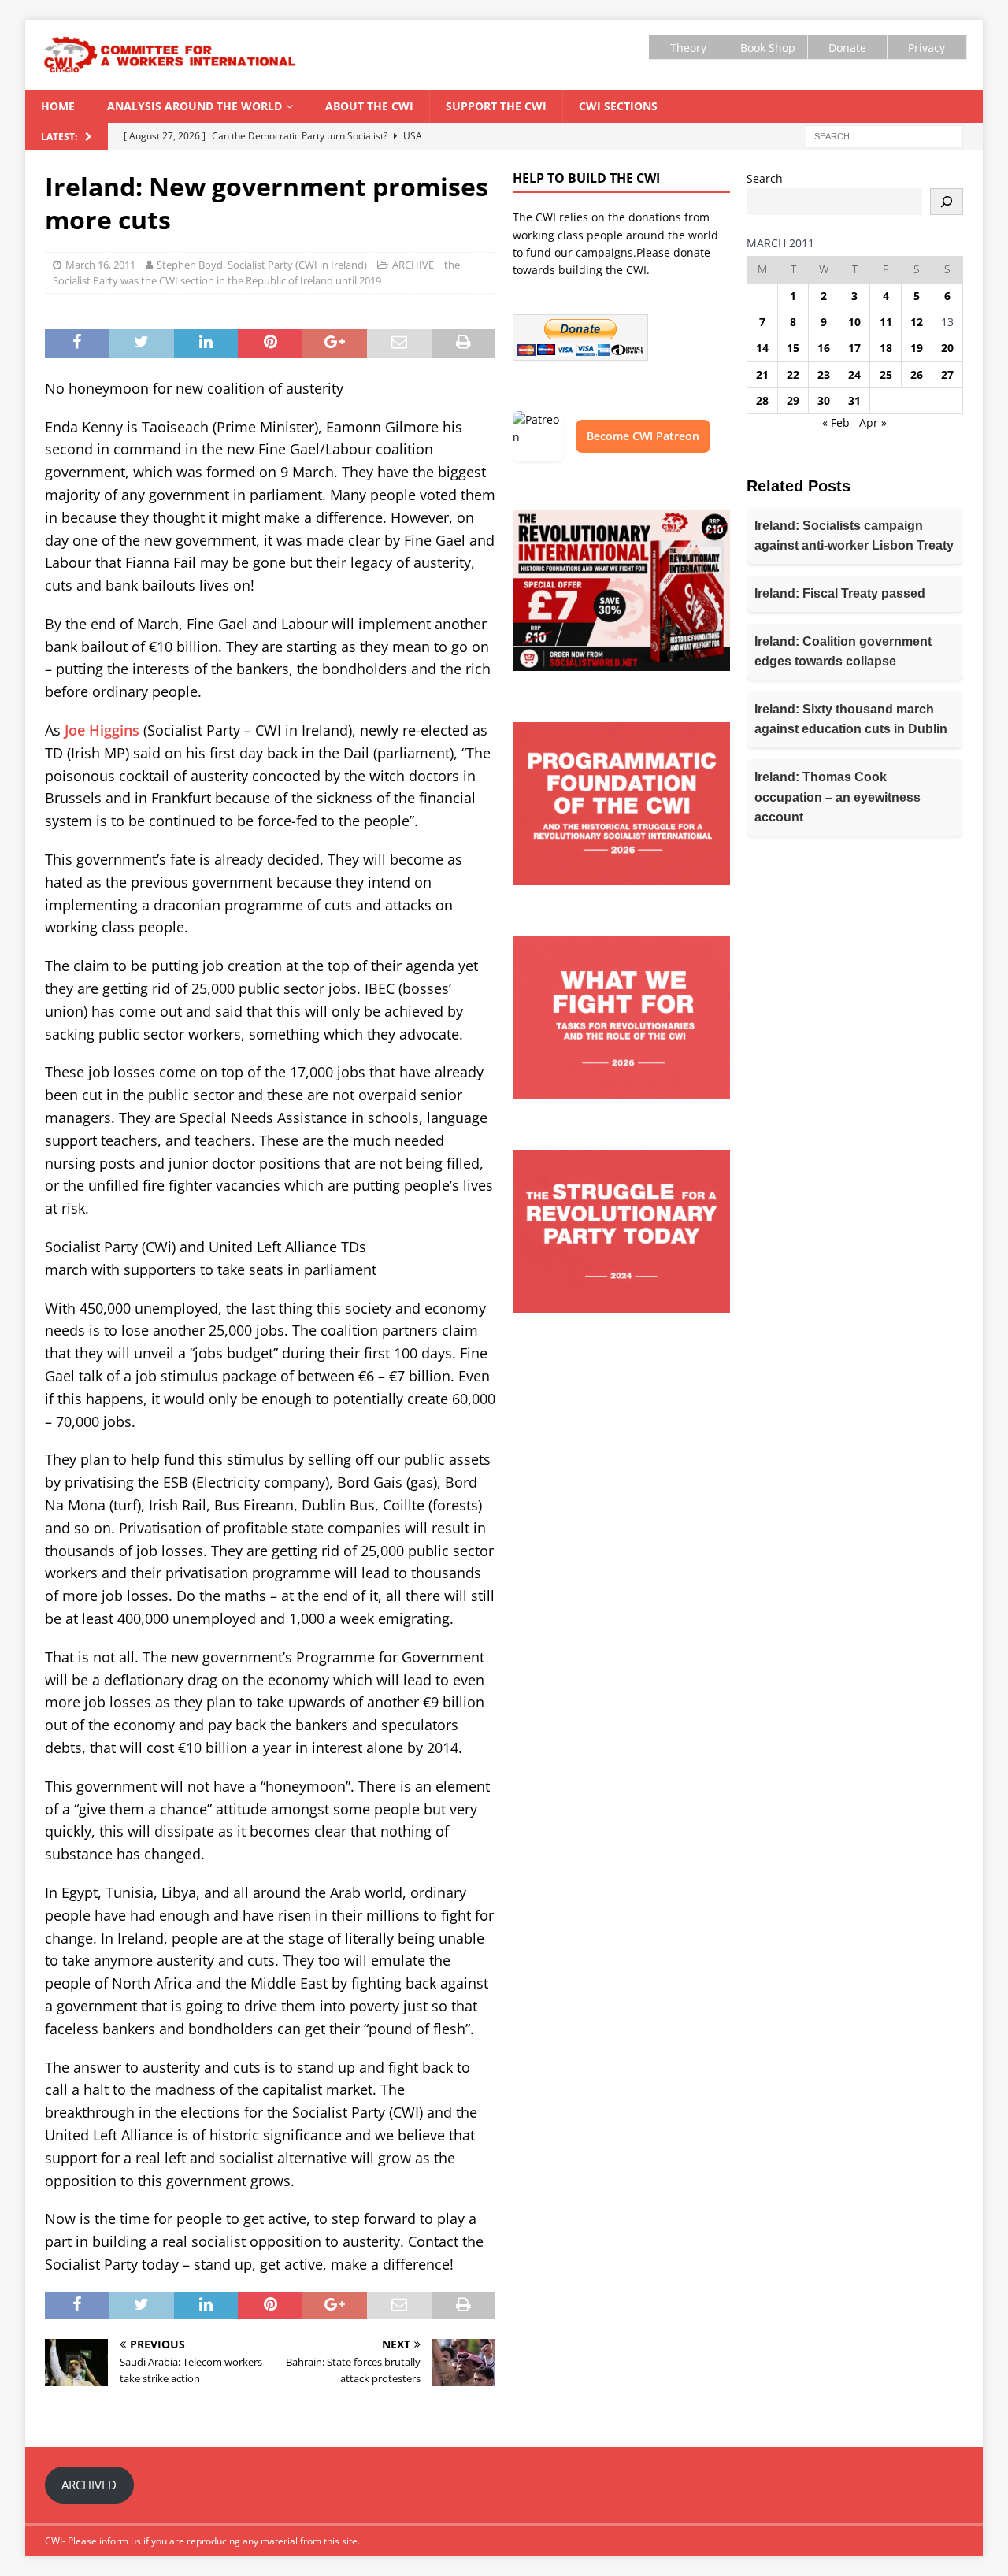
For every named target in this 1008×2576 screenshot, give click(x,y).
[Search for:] (884, 136)
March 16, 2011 (100, 265)
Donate (847, 48)
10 (854, 322)
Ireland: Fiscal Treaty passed (840, 593)
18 (886, 348)
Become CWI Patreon (643, 436)
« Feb (836, 423)
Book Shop (768, 48)
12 (917, 322)
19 (917, 348)
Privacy (926, 48)
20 (947, 348)
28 (762, 400)
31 (854, 400)
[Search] (947, 202)
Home (58, 106)
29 (793, 400)
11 (886, 322)
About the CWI (369, 106)
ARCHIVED (89, 2485)
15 (793, 348)
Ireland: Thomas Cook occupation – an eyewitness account (838, 797)
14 (762, 348)
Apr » (873, 423)
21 (762, 374)
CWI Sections (618, 106)
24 (854, 374)
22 (793, 374)
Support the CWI (496, 106)
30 (824, 400)
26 (917, 374)
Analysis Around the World (195, 106)
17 (854, 348)
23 (824, 374)
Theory (688, 48)
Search (765, 178)
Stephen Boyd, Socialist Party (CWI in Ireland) (262, 265)
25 (886, 374)
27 (947, 374)
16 (824, 348)
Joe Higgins (102, 730)
